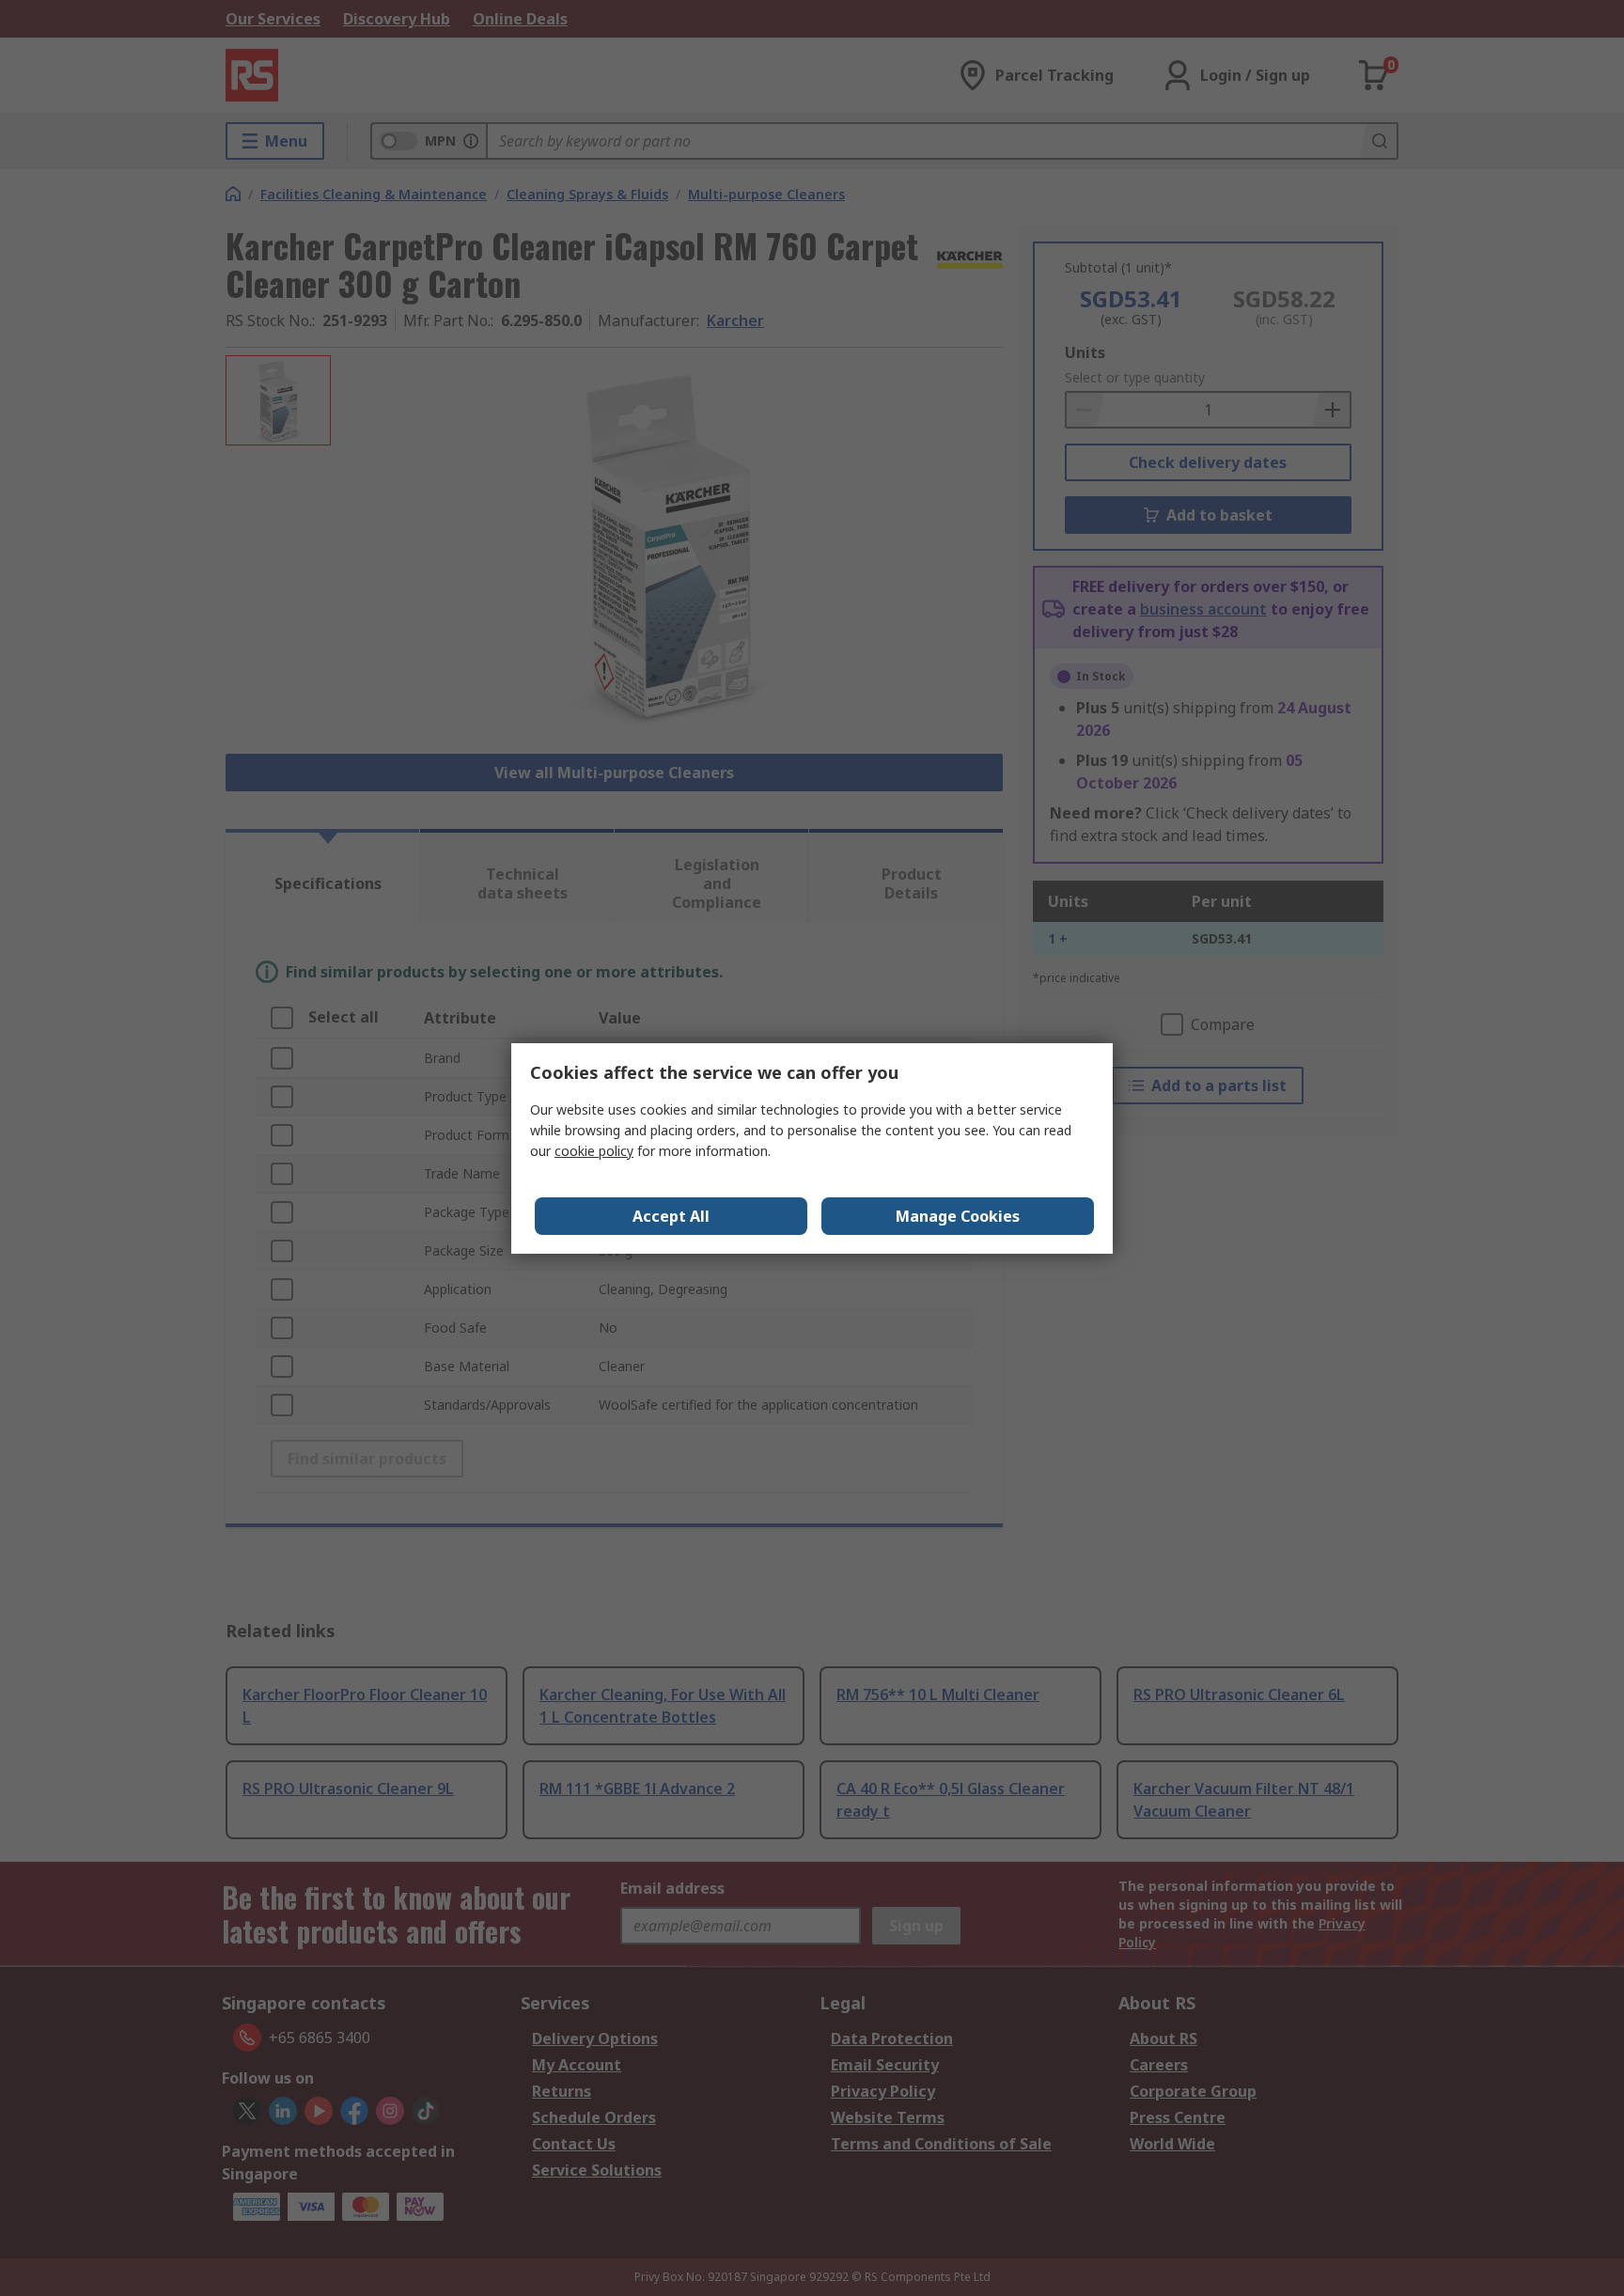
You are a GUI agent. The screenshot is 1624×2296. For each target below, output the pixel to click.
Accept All (671, 1216)
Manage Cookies (958, 1216)
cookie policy (594, 1151)
